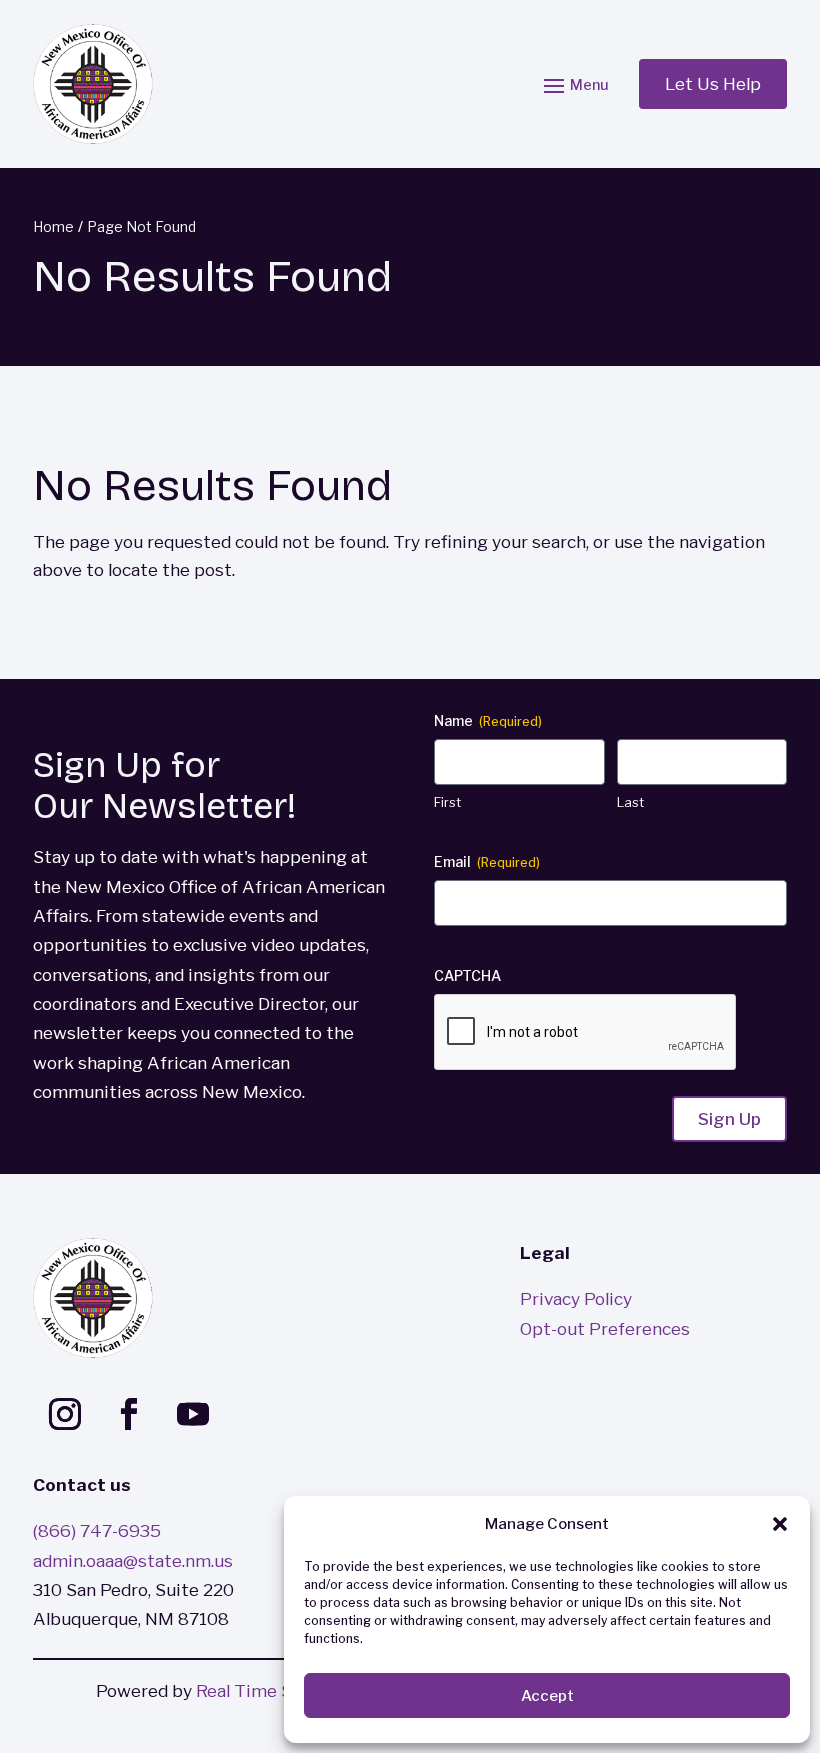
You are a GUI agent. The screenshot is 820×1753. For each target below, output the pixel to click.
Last (630, 802)
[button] (780, 1524)
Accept (547, 1696)
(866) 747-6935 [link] (97, 1530)
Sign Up (729, 1118)
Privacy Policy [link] (576, 1298)
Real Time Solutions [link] (277, 1690)
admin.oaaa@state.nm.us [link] (133, 1560)
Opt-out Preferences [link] (605, 1328)
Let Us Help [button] (713, 83)
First (447, 802)
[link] (93, 84)
